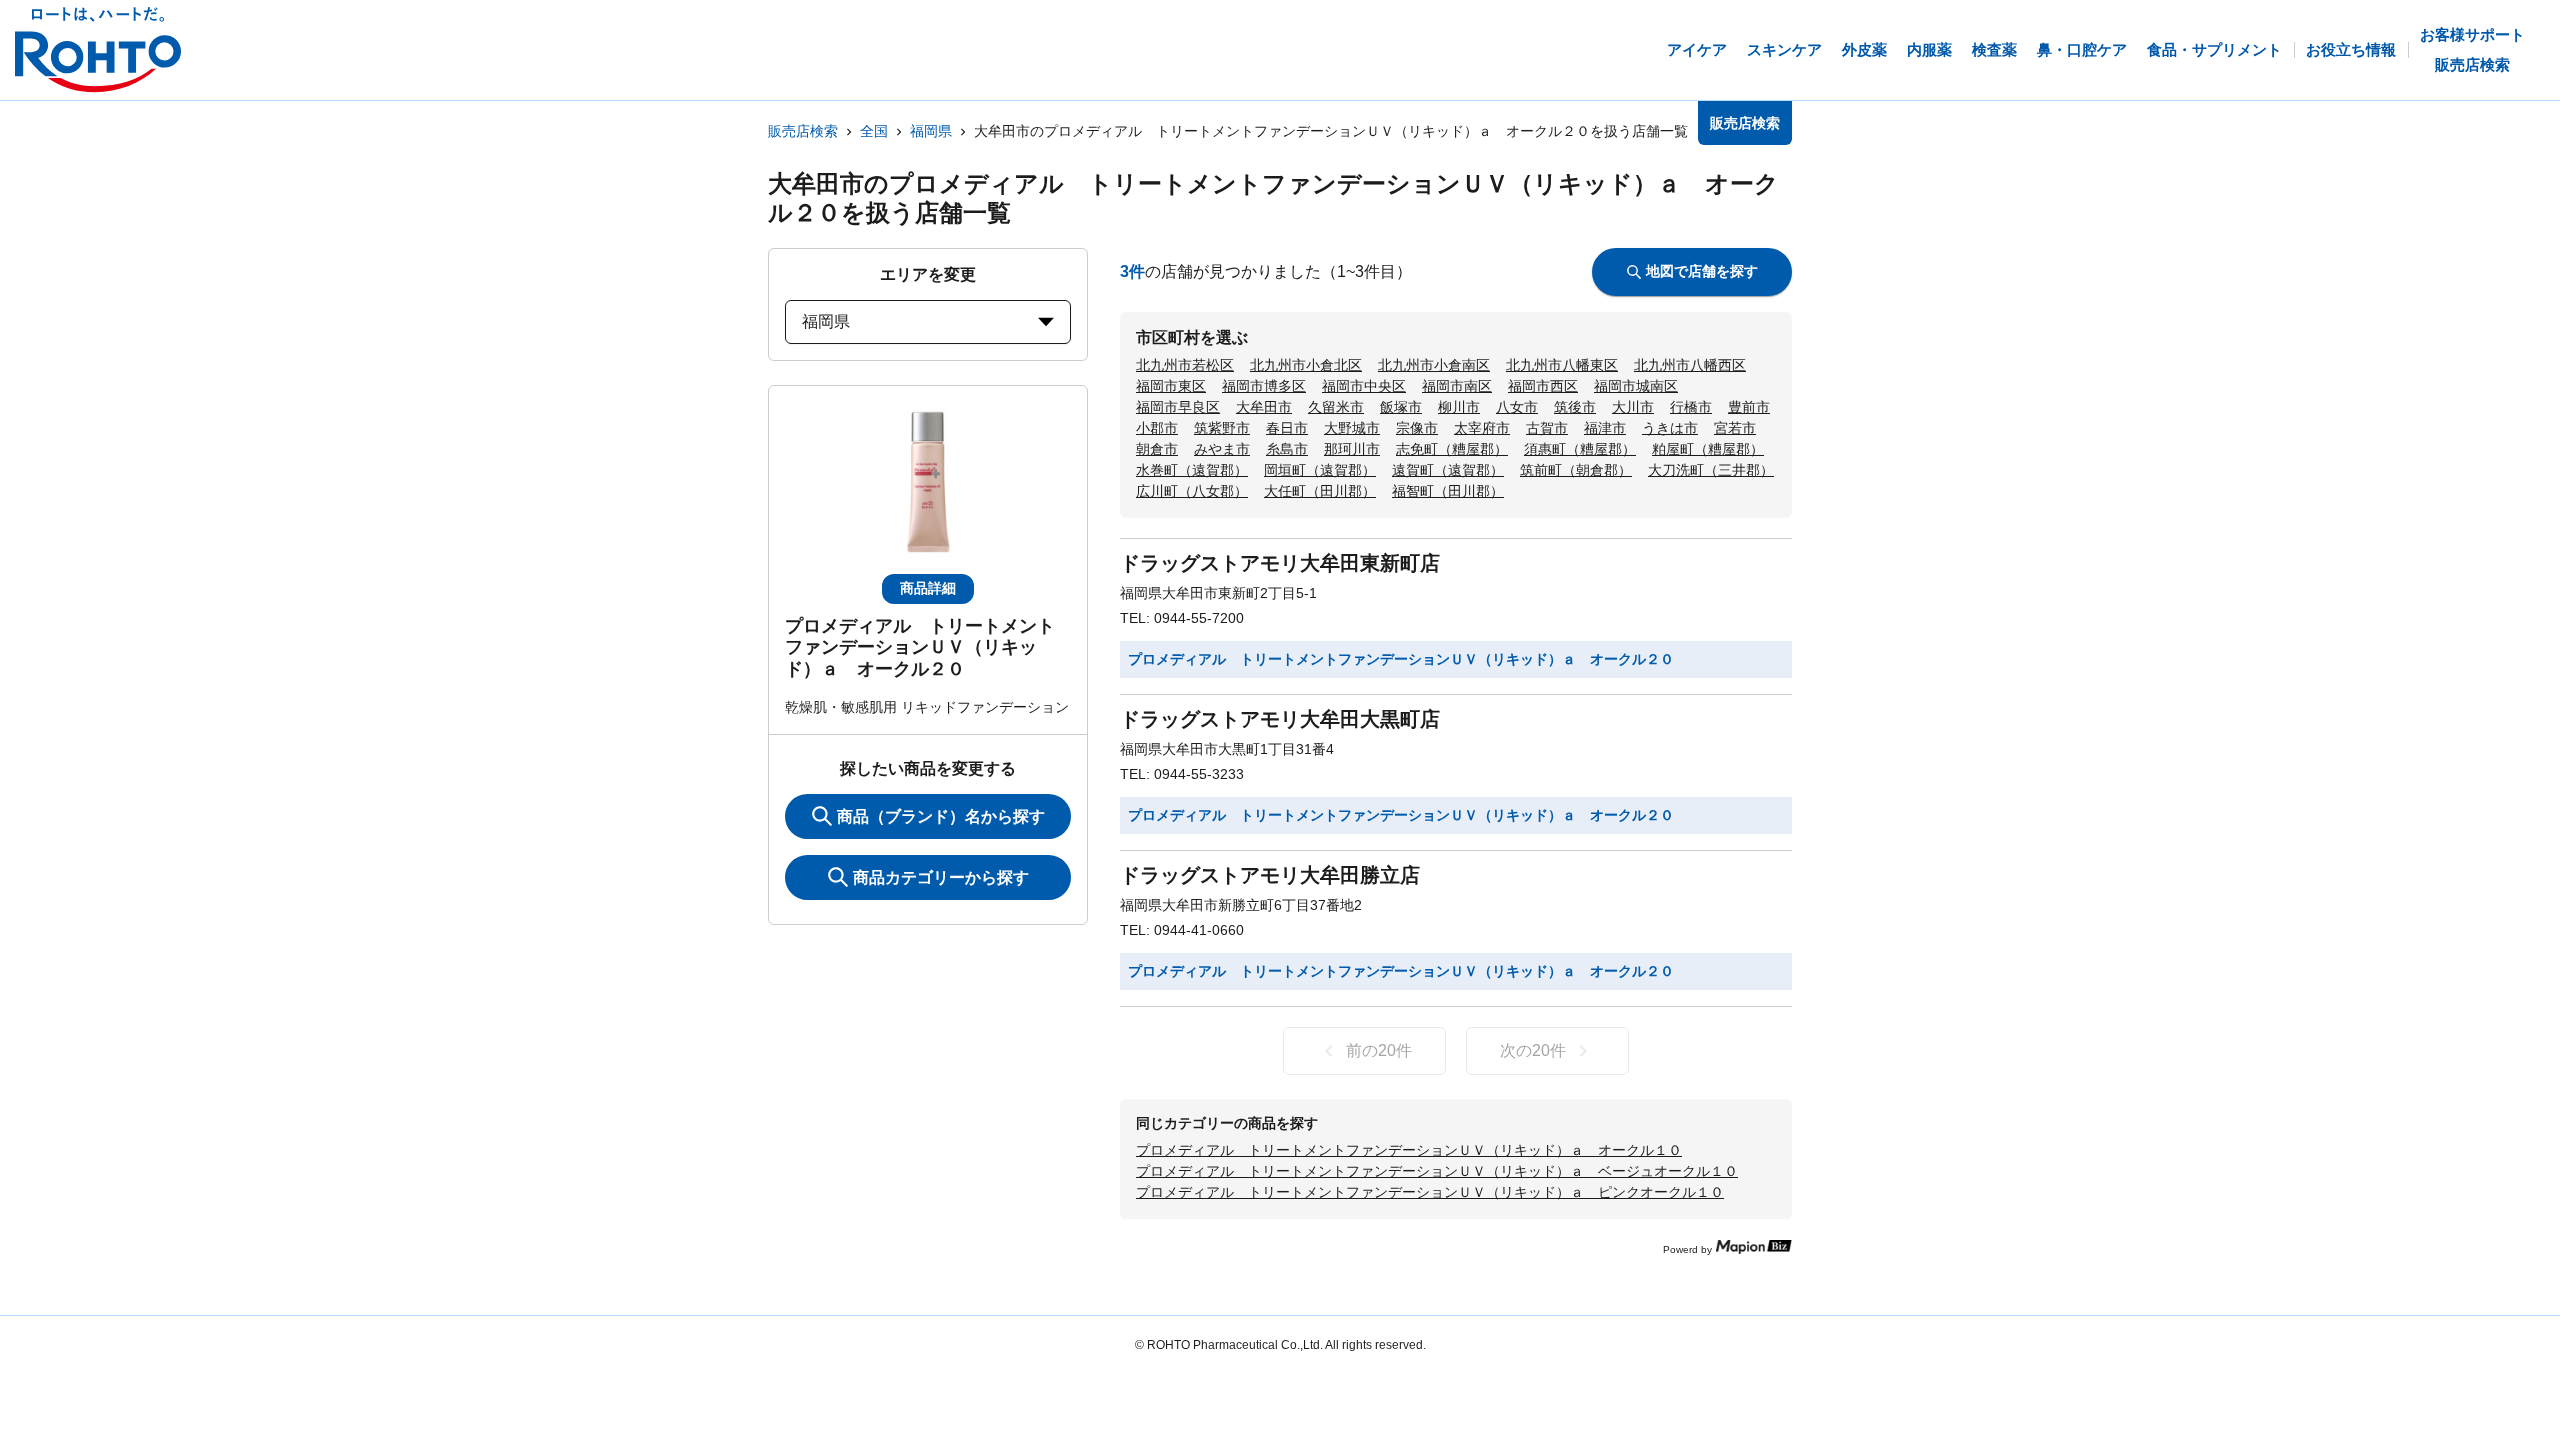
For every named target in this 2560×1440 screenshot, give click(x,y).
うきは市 (1670, 428)
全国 (874, 131)
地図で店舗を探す (1702, 271)
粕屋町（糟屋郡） (1708, 449)
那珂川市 (1352, 449)
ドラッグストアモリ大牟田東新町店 (1280, 563)
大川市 (1633, 407)
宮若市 (1735, 428)
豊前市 (1749, 407)
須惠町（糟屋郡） (1580, 449)
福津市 (1605, 428)
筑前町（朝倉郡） (1576, 470)
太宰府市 (1482, 428)
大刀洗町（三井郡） (1711, 470)
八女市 (1517, 407)
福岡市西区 (1543, 386)
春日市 (1287, 428)
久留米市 (1336, 407)
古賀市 (1547, 428)
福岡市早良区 (1178, 407)
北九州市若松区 (1185, 365)
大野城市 (1352, 428)
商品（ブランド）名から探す (941, 816)
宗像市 (1417, 428)
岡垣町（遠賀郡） (1320, 470)
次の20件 (1533, 1050)
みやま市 (1222, 449)
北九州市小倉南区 (1434, 365)
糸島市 (1287, 449)
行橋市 (1691, 407)
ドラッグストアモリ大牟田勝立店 (1270, 875)
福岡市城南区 (1636, 386)
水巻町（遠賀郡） (1192, 470)
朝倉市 (1157, 449)
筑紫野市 (1222, 428)
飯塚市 (1401, 407)
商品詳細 (928, 588)
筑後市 (1575, 407)
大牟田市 (1264, 407)
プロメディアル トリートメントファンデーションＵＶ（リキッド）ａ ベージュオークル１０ (1437, 1171)
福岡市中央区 (1364, 386)
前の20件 (1379, 1050)
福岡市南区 (1457, 386)
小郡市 (1157, 428)
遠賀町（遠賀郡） (1448, 470)
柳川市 (1459, 407)
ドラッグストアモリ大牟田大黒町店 (1280, 719)
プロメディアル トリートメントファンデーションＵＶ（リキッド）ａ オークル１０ (1409, 1150)
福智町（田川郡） (1448, 491)
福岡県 (931, 131)
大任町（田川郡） (1320, 491)
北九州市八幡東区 (1562, 365)
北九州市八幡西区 (1690, 365)
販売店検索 (803, 131)
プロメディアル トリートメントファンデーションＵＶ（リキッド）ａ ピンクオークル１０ (1430, 1192)
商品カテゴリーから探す (941, 877)
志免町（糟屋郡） (1452, 449)
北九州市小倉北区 (1306, 365)
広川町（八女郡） (1192, 491)
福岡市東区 (1171, 386)
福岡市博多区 (1264, 386)
